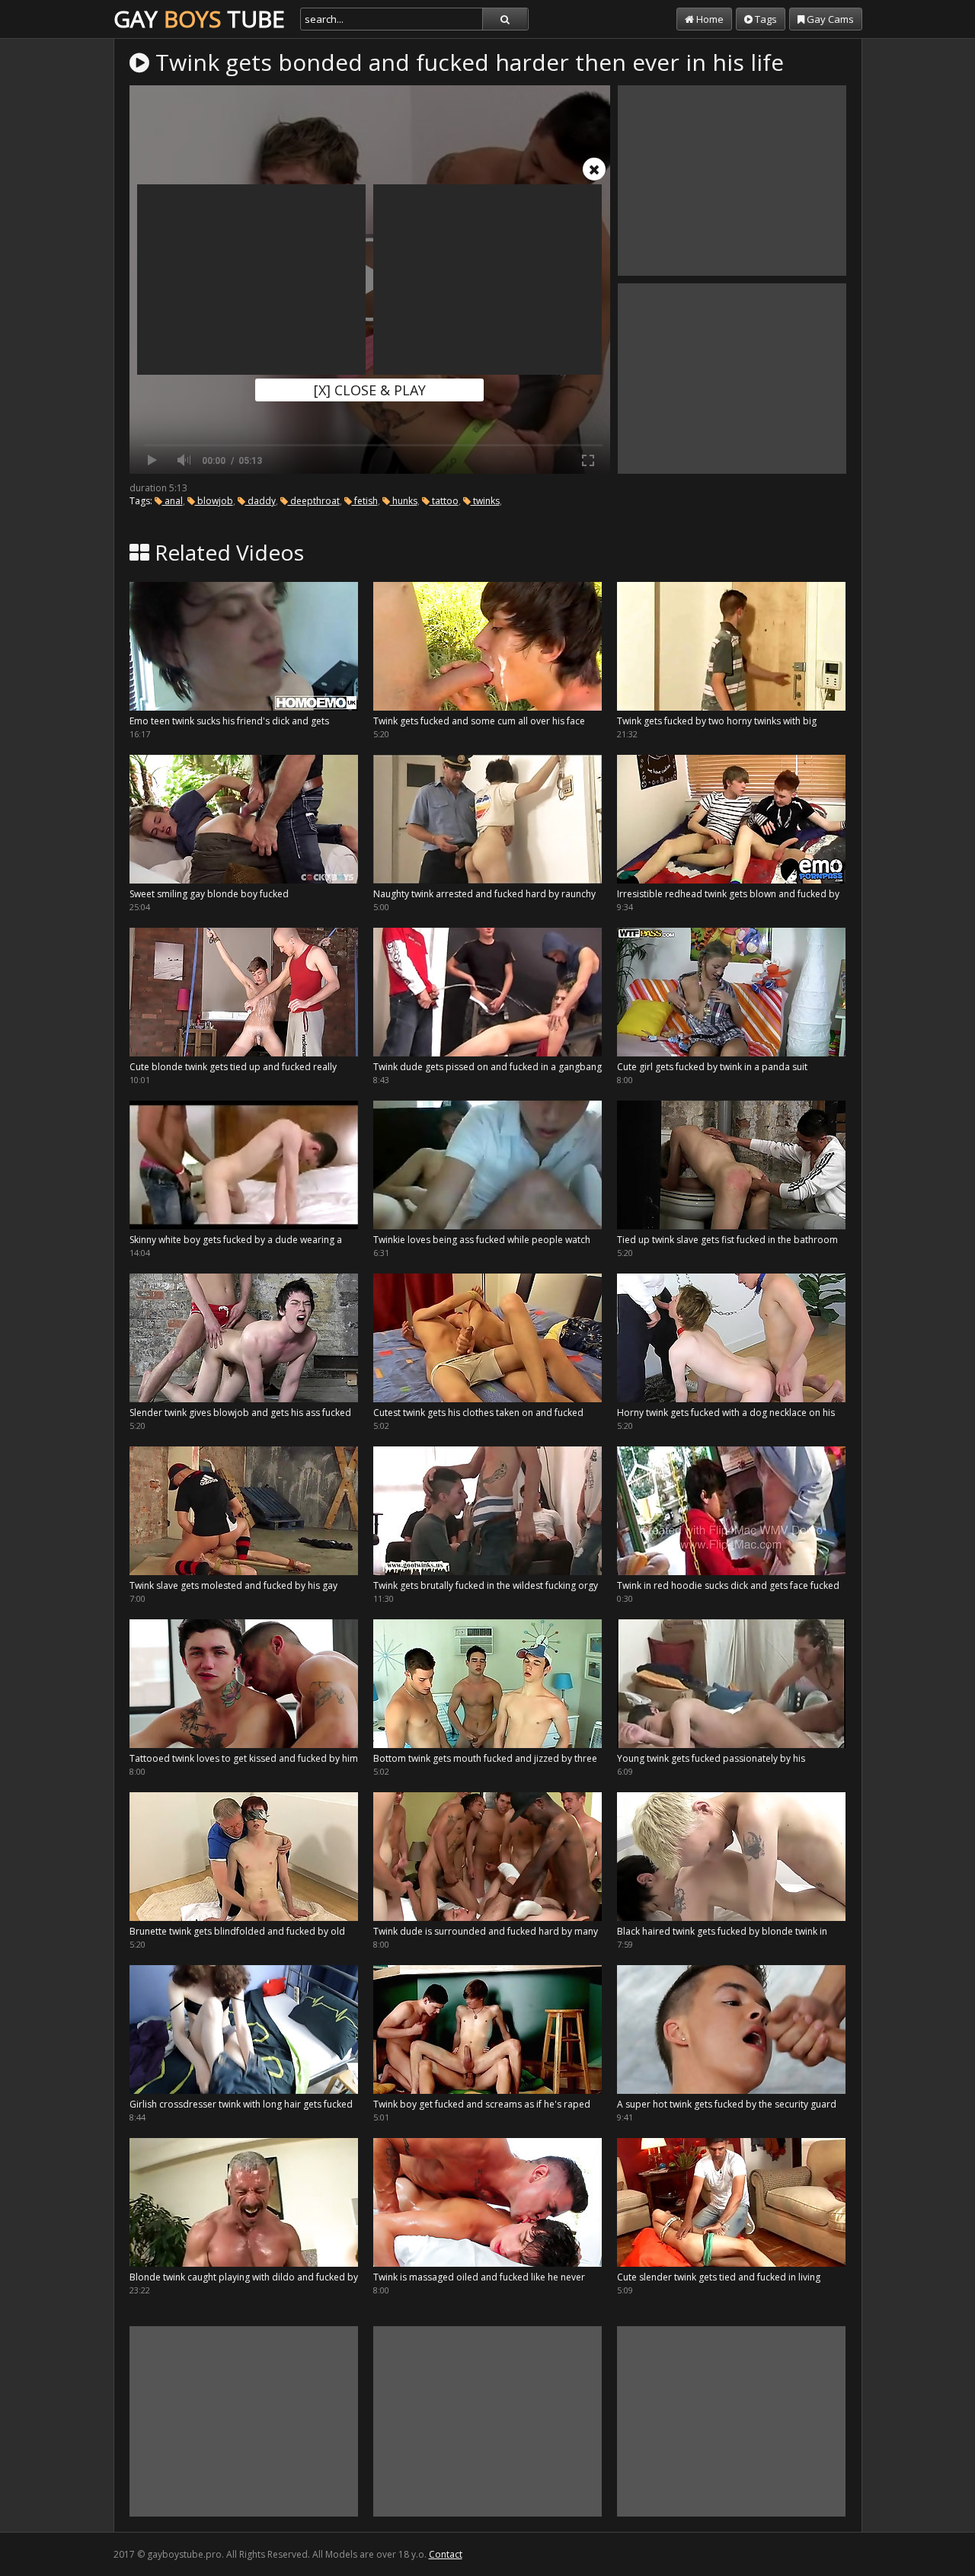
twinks (485, 501)
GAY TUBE (199, 19)
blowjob (214, 501)
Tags (765, 19)
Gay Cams (829, 19)
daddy (261, 501)
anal (173, 501)
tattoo (444, 501)
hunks (404, 501)
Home (709, 19)
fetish (365, 501)
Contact (446, 2554)
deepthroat (314, 501)
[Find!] (505, 19)
